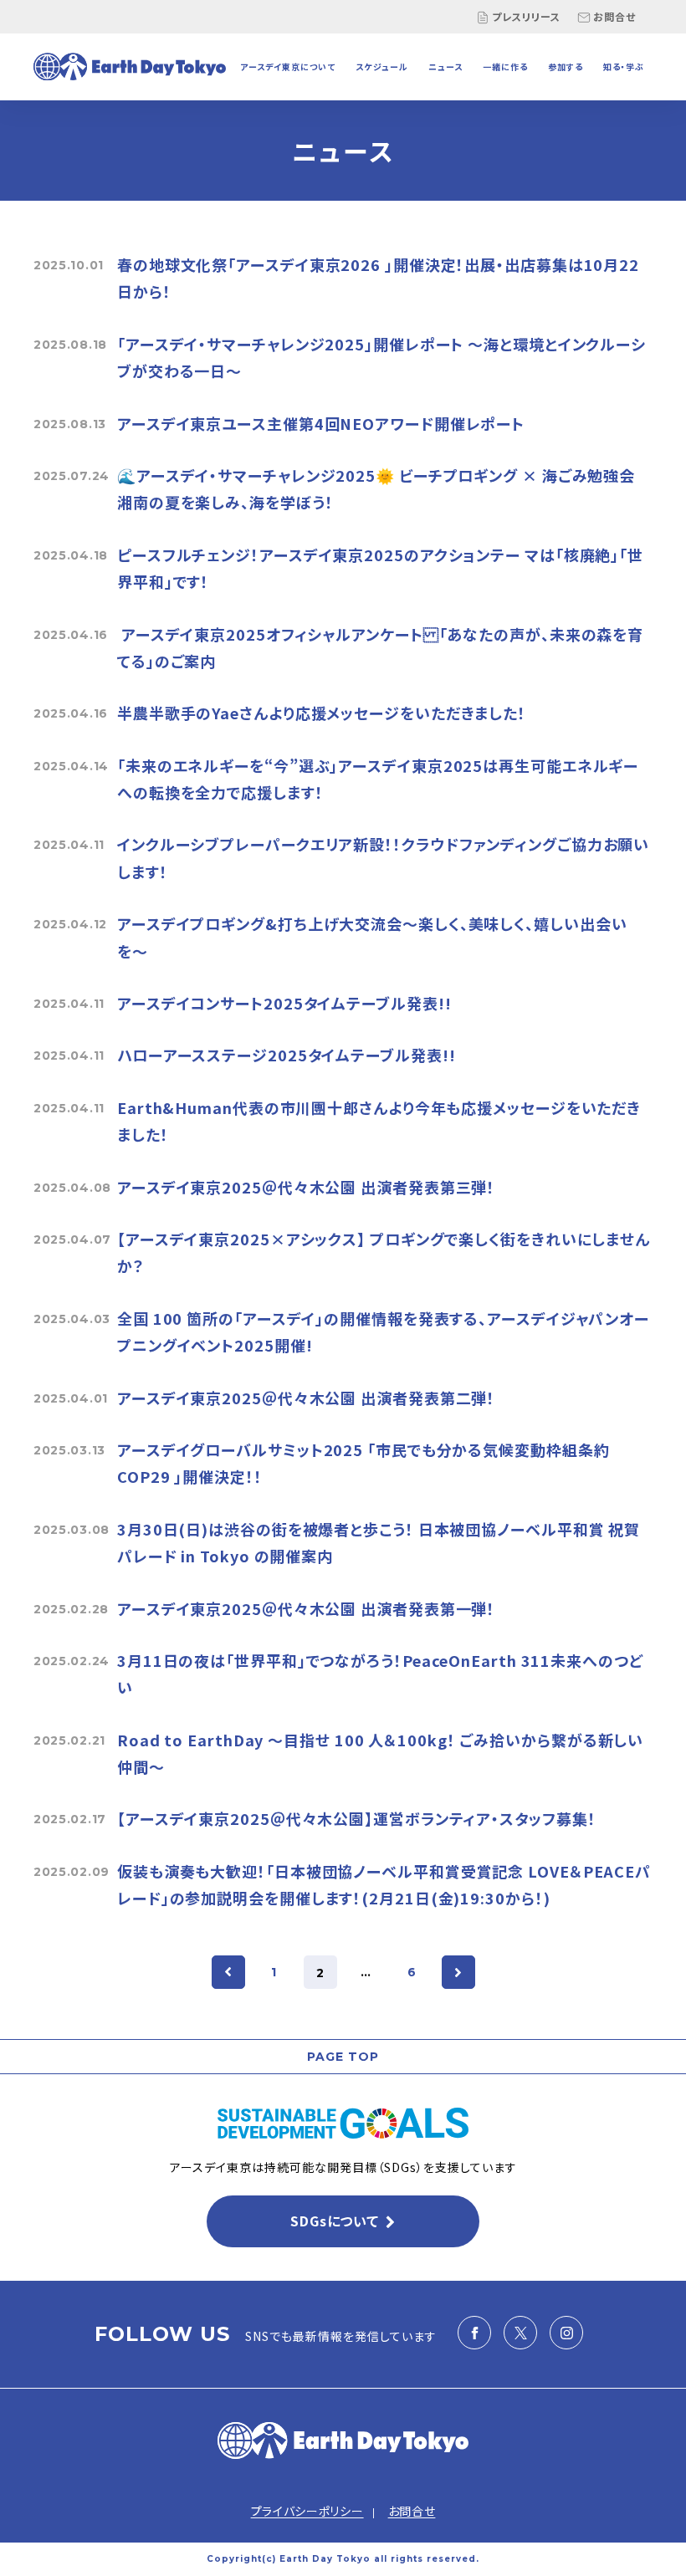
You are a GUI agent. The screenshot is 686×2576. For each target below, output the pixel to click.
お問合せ (614, 16)
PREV (228, 1972)
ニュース (445, 66)
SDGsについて (334, 2221)
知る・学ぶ (624, 66)
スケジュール (382, 66)
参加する (566, 66)
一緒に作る (505, 66)
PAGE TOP (343, 2057)
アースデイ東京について (288, 66)
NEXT (458, 1972)
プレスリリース (526, 16)
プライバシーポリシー (307, 2511)
